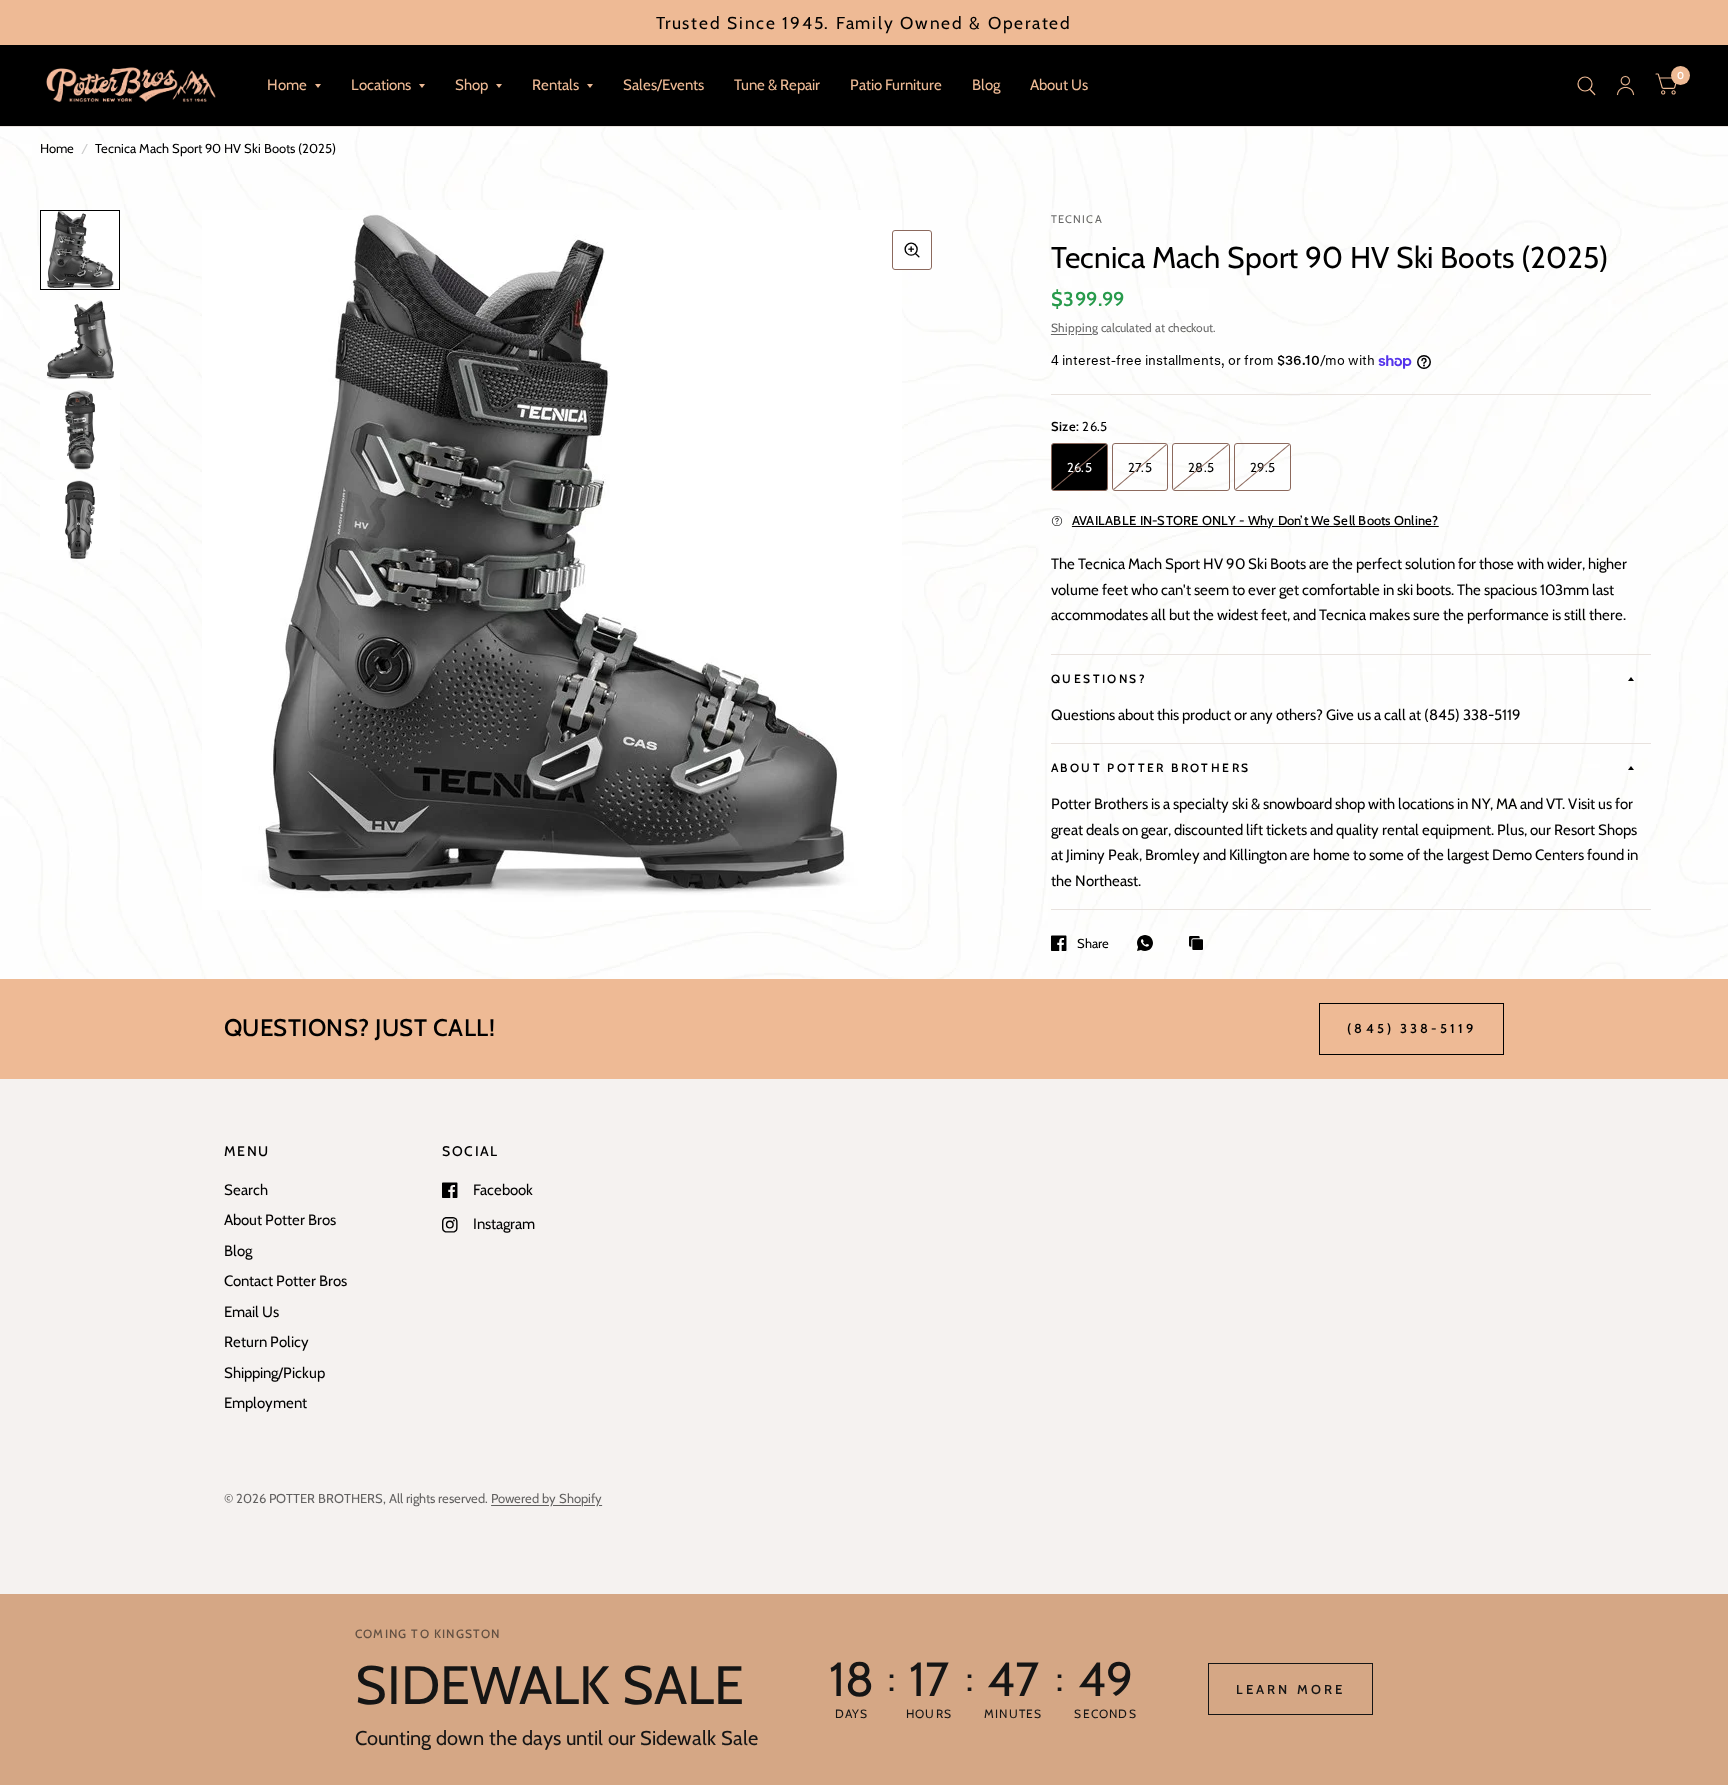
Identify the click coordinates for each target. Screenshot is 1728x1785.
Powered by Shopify (546, 1498)
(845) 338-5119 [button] (1411, 1028)
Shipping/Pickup (274, 1373)
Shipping (1074, 327)
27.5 (1140, 467)
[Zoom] (912, 250)
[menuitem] (294, 86)
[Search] (1586, 85)
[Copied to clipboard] (1201, 944)
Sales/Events (663, 85)
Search (246, 1190)
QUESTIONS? (1099, 678)
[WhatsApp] (1150, 943)
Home (287, 85)
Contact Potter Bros (285, 1281)
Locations (381, 85)
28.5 (1201, 467)
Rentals (555, 85)
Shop (471, 85)
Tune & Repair (777, 85)
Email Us (251, 1312)
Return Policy (266, 1342)
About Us (1059, 85)
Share (1093, 943)
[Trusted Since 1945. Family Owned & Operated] (864, 22)
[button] (1290, 1689)
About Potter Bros (280, 1220)
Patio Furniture (896, 85)
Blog (986, 85)
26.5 (1079, 467)
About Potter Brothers (1150, 767)
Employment (265, 1403)
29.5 (1262, 467)
